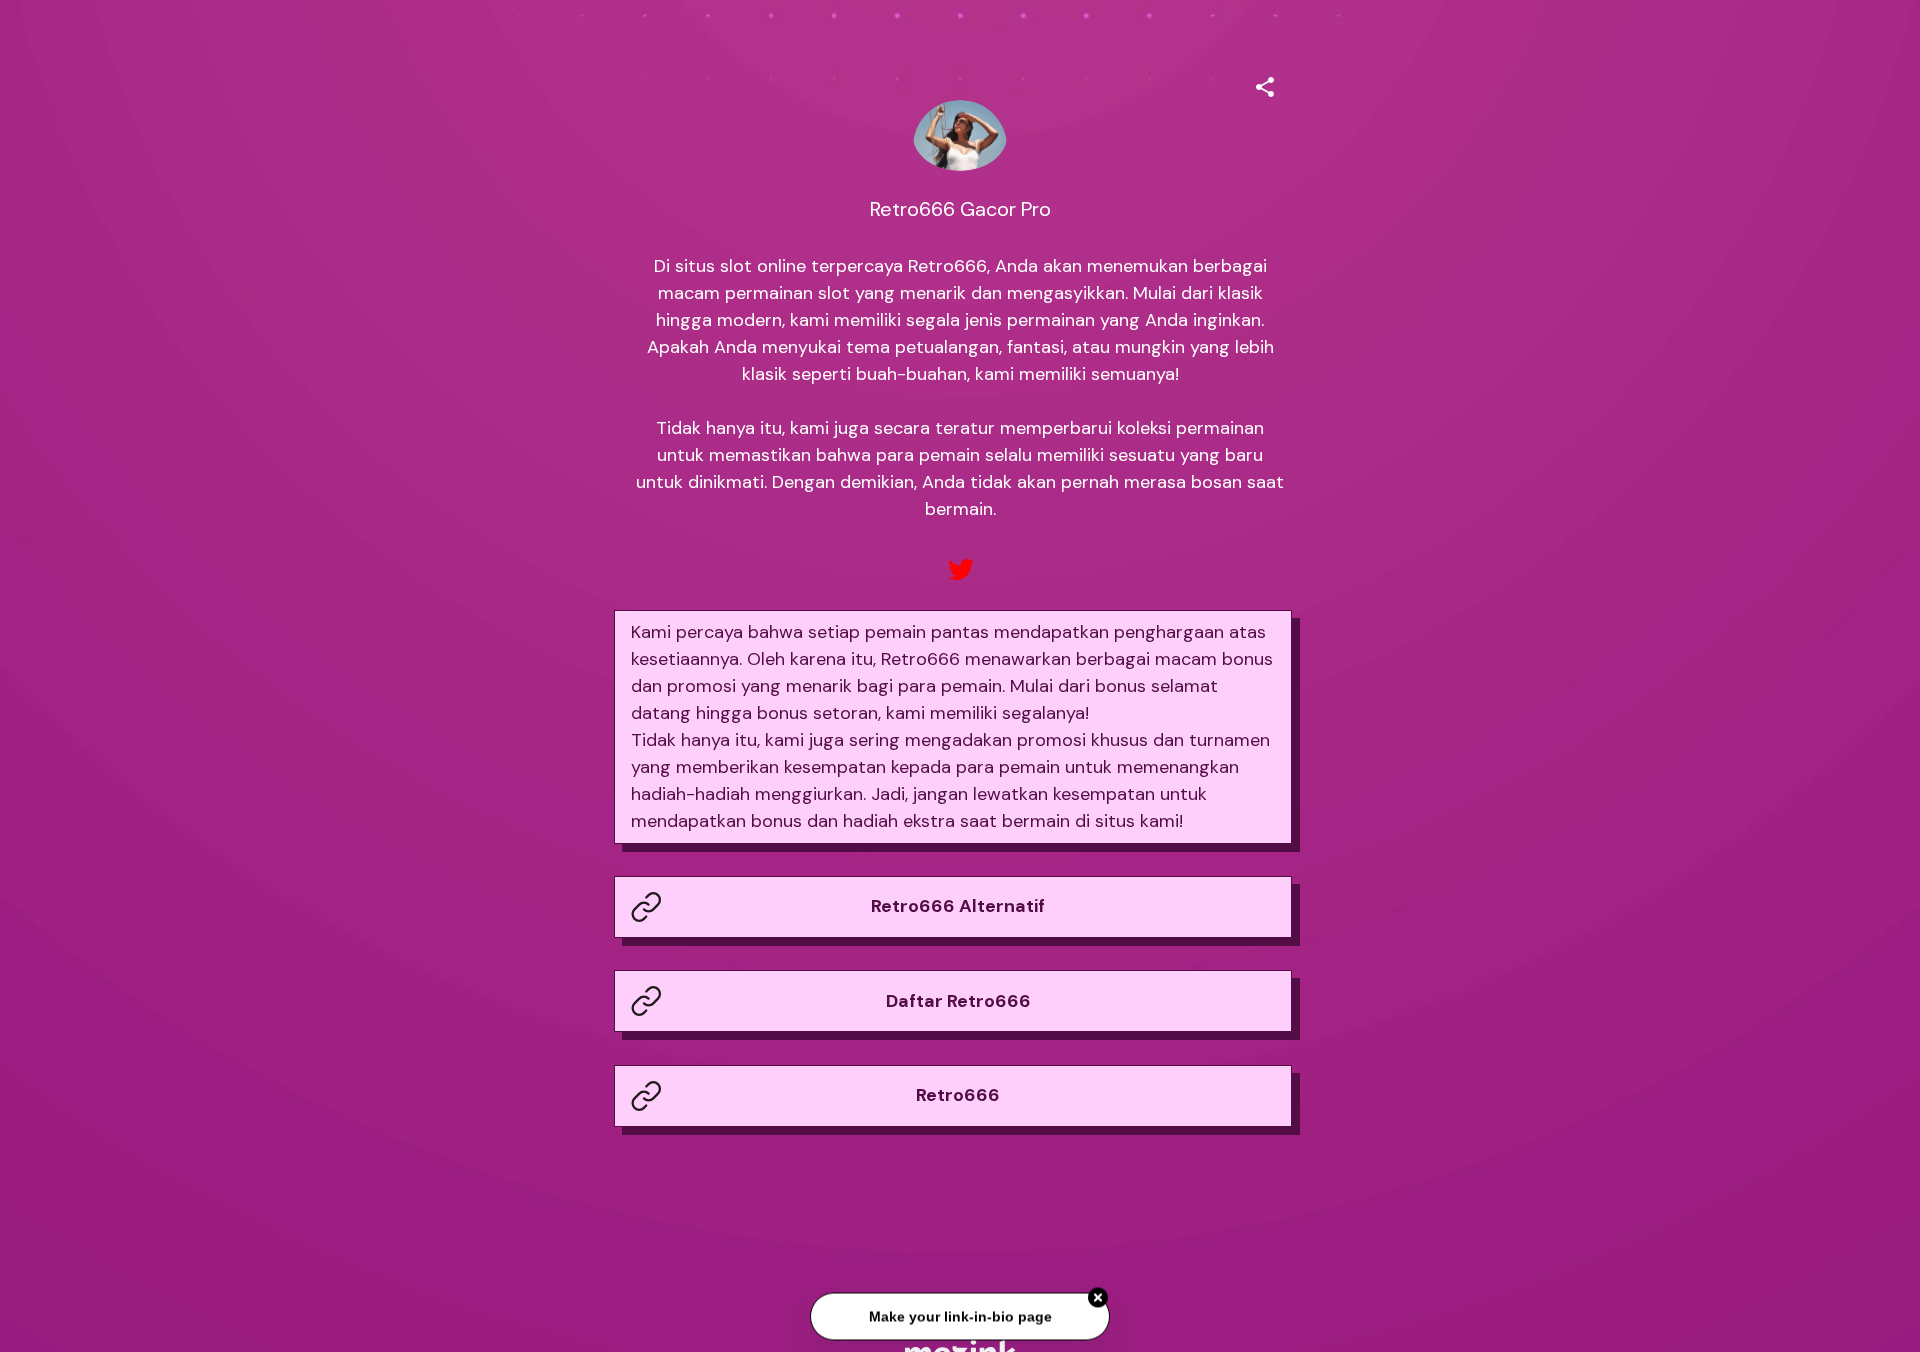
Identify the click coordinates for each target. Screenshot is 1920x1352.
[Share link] (1265, 84)
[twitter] (960, 570)
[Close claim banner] (1098, 1299)
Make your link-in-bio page (959, 1317)
